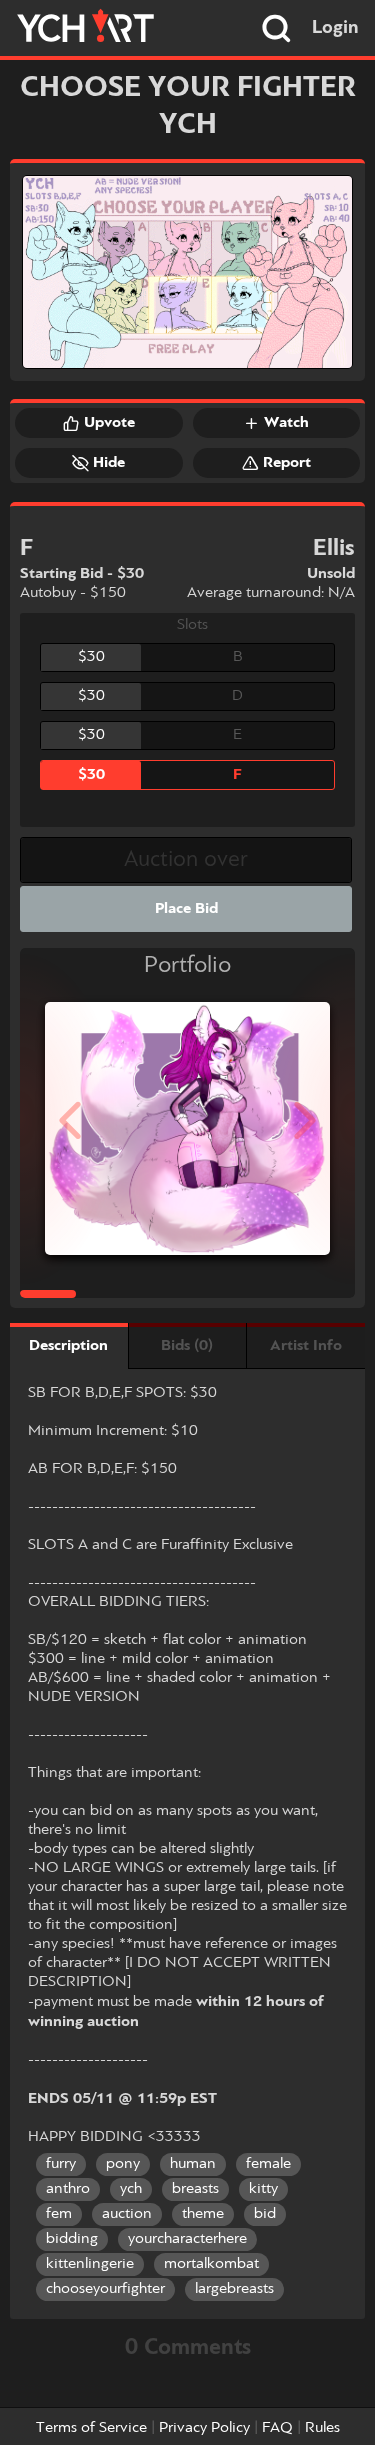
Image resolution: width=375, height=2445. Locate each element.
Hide (109, 463)
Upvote (109, 423)
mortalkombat (211, 2264)
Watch (286, 423)
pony (123, 2164)
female (268, 2164)
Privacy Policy (204, 2428)
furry (61, 2164)
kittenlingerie (90, 2264)
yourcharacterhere (187, 2239)
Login (335, 28)
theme (203, 2214)
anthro (68, 2189)
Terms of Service (91, 2428)
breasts (195, 2189)
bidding (72, 2239)
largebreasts (234, 2289)
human (193, 2164)
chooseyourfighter (105, 2289)
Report (287, 463)
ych (131, 2189)
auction (127, 2214)
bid (265, 2214)
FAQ (277, 2428)
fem (59, 2214)
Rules (322, 2428)
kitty (263, 2189)
